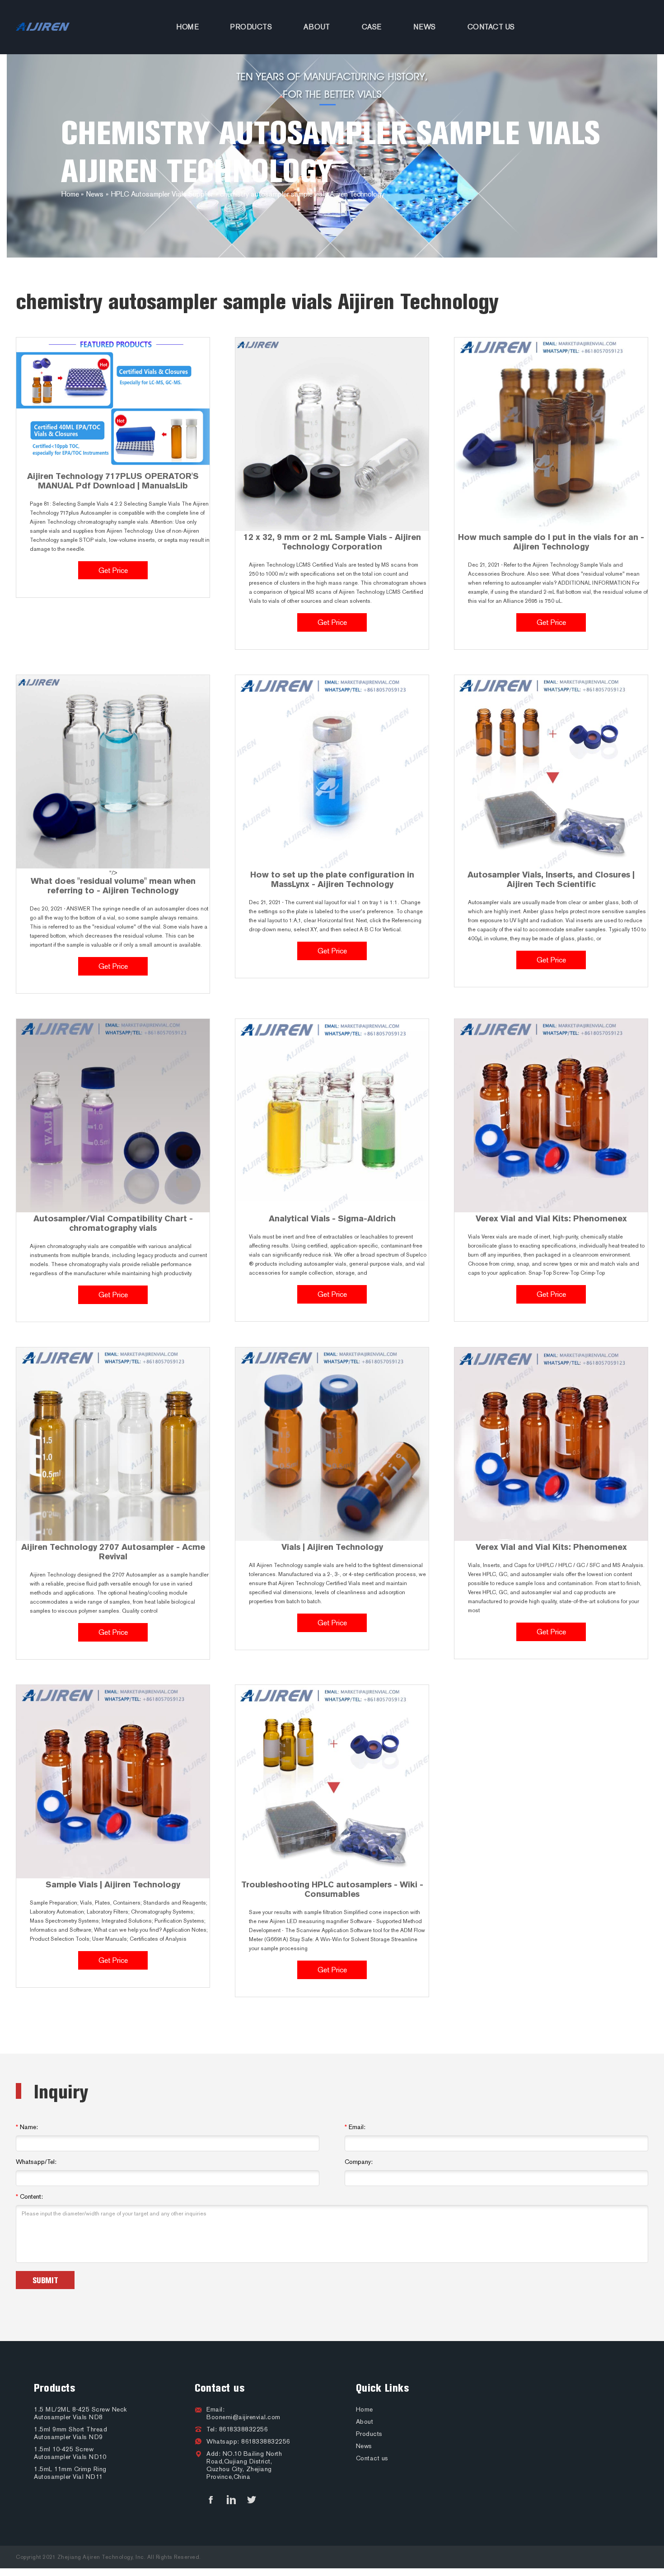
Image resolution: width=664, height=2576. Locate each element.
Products (251, 27)
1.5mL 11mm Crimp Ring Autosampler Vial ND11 (70, 2473)
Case (372, 27)
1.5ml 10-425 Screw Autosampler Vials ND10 (70, 2453)
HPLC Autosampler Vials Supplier (162, 194)
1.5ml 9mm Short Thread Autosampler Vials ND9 (70, 2433)
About (317, 27)
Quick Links (383, 2388)
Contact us (491, 27)
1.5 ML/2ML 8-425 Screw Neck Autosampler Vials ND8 (80, 2413)
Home (187, 27)
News (425, 27)
